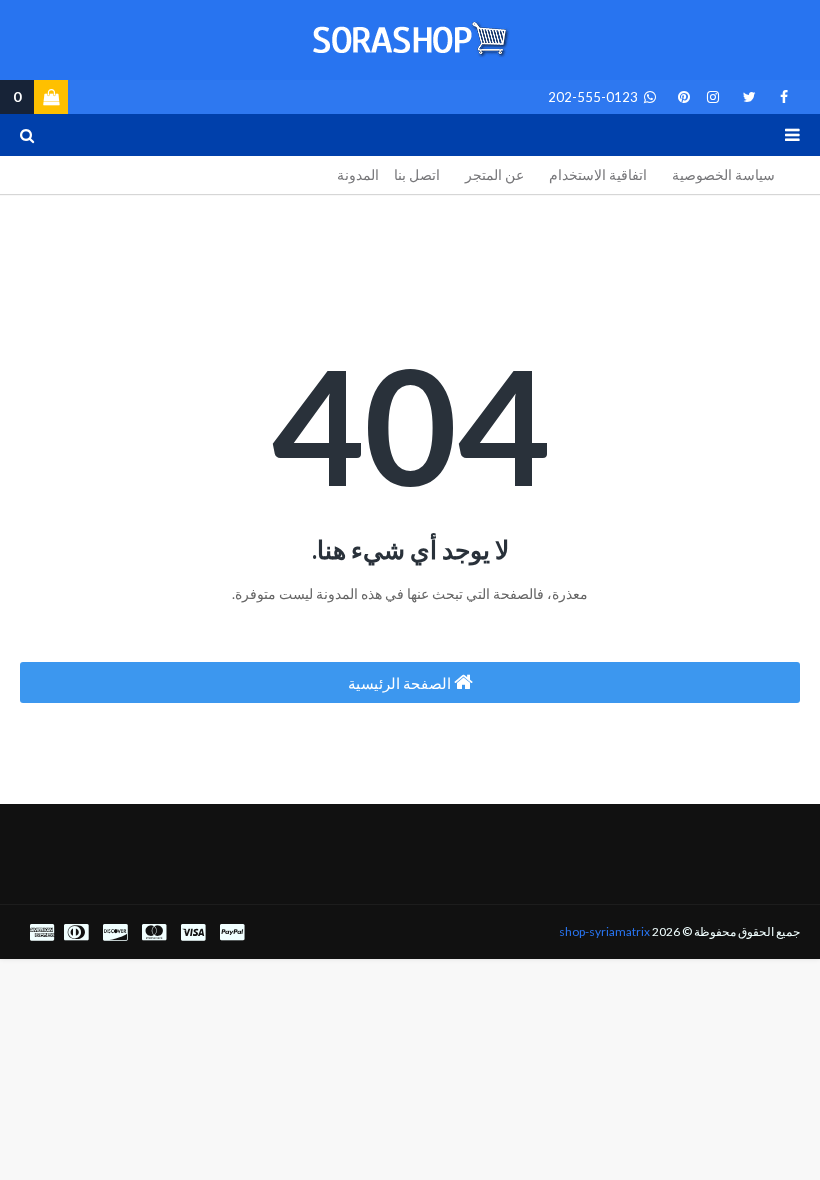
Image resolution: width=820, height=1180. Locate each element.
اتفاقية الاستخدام (598, 174)
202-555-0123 (594, 97)
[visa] (193, 932)
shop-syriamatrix (604, 931)
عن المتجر (494, 174)
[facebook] (784, 97)
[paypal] (232, 932)
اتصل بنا (417, 174)
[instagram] (713, 97)
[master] (154, 932)
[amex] (39, 932)
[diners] (76, 932)
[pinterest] (680, 97)
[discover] (115, 932)
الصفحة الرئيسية (401, 683)
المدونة (358, 174)
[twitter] (749, 97)
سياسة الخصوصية (723, 174)
